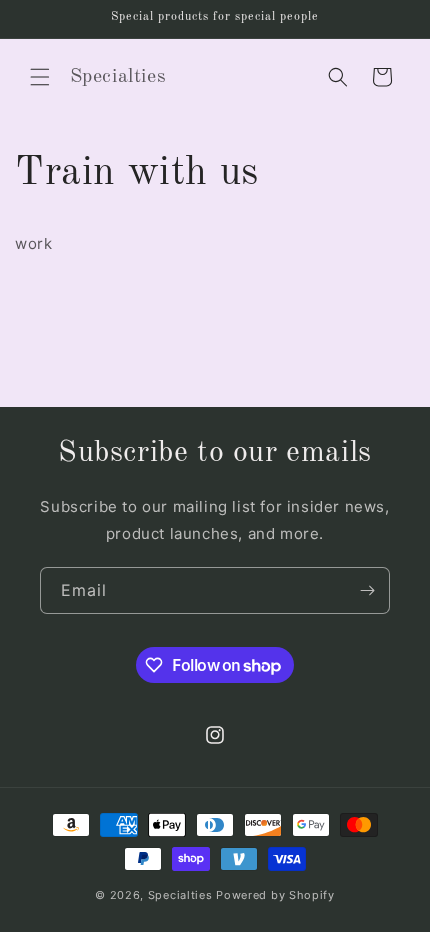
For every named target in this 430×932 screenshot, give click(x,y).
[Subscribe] (367, 590)
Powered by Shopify (275, 895)
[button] (40, 77)
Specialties (182, 895)
